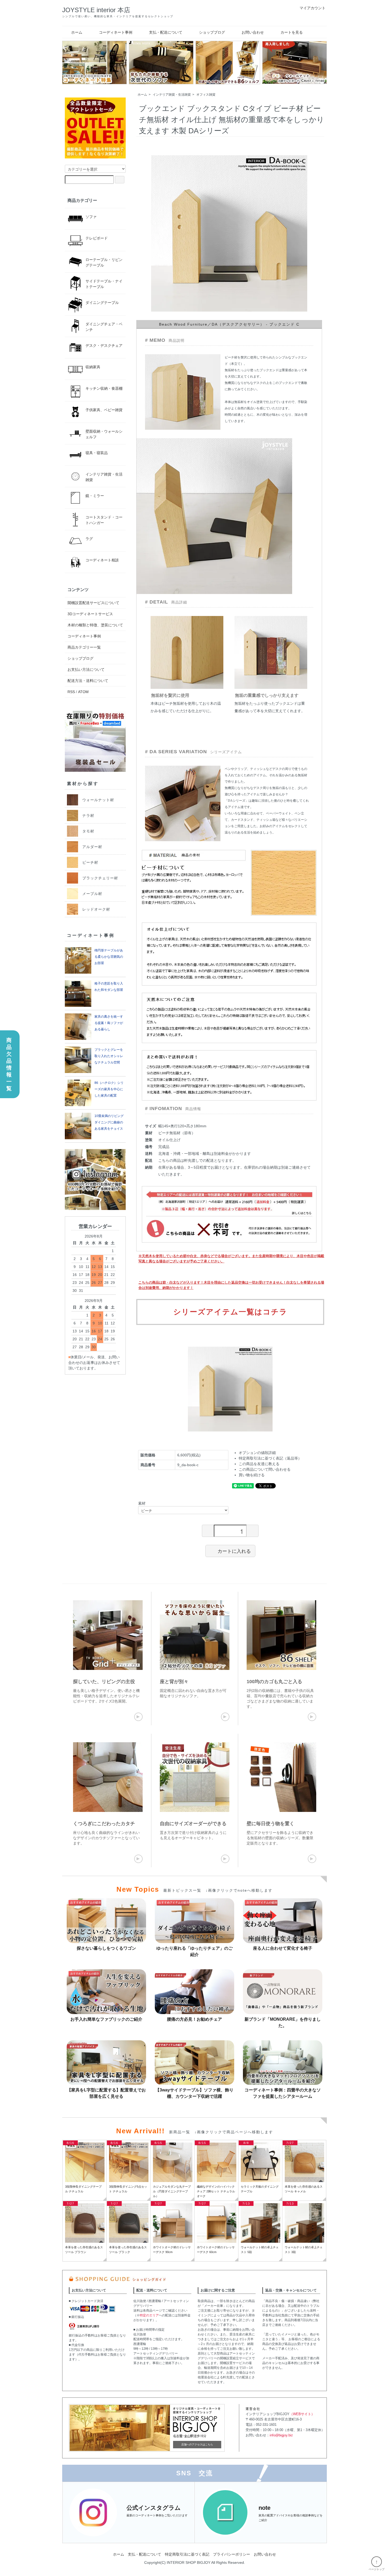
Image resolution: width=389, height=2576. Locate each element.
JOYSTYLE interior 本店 (96, 10)
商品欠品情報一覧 (9, 1064)
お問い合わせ (253, 32)
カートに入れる (234, 1551)
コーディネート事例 (116, 32)
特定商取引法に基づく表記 (187, 2554)
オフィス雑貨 (206, 95)
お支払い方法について (86, 670)
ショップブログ (212, 32)
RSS (71, 692)
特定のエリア (149, 2315)
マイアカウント (313, 8)
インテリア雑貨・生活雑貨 (172, 95)
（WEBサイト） (302, 2414)
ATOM (83, 692)
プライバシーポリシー (232, 2554)
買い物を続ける (252, 1475)
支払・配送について (166, 32)
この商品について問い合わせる (265, 1469)
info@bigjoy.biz (281, 2435)
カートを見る (292, 32)
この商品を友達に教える (259, 1464)
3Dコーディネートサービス (90, 614)
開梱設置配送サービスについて (93, 603)
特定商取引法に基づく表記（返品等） (270, 1458)
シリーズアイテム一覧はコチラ (230, 1312)
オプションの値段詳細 (257, 1453)
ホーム (77, 32)
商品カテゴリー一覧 (84, 647)
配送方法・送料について (88, 681)
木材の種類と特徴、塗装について (95, 625)
